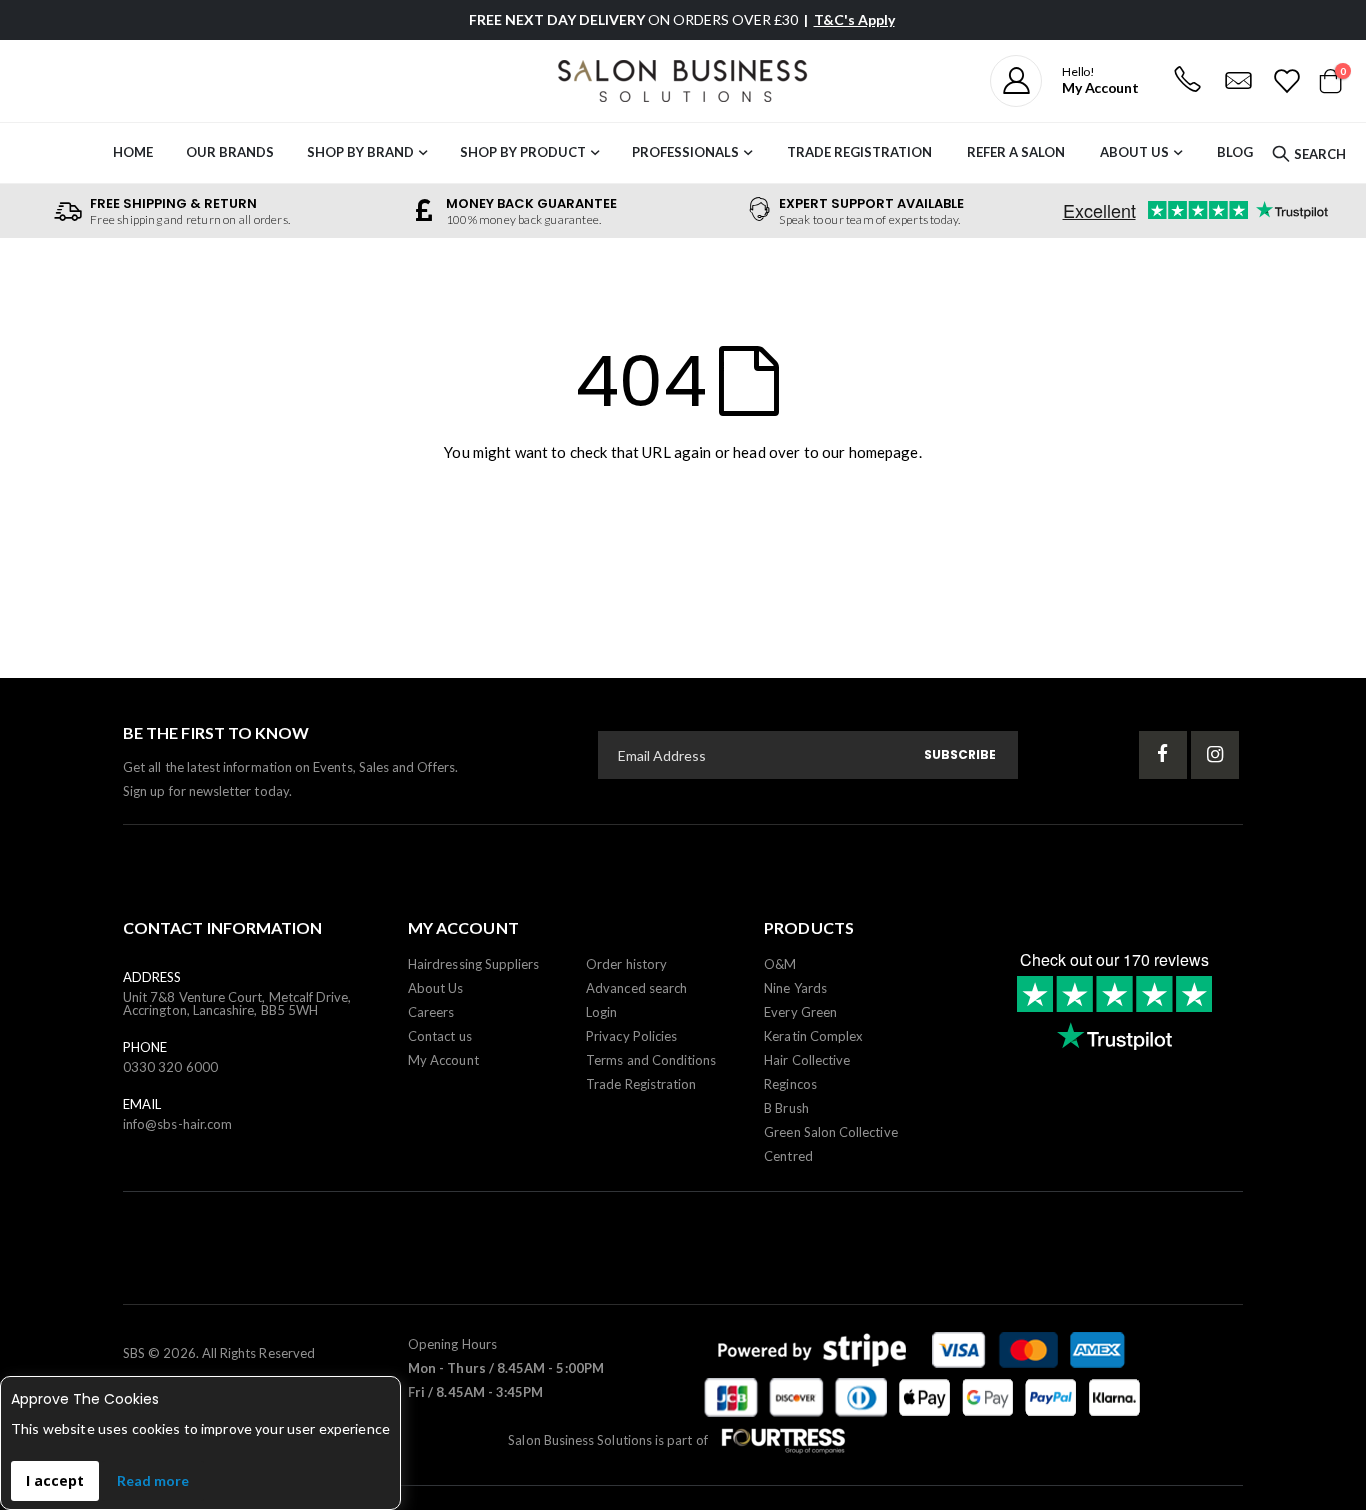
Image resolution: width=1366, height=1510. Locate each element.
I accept (55, 1480)
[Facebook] (1163, 755)
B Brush (786, 1108)
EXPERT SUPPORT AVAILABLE (871, 203)
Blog (1235, 152)
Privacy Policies (631, 1036)
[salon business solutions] (683, 81)
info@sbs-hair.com (177, 1124)
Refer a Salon (1016, 152)
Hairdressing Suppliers (473, 964)
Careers (431, 1012)
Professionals (685, 152)
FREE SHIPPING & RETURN (173, 203)
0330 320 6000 (170, 1067)
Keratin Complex (813, 1036)
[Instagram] (1215, 755)
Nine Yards (795, 988)
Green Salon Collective (830, 1132)
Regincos (790, 1084)
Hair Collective (807, 1060)
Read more (153, 1480)
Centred (788, 1156)
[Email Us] (1238, 81)
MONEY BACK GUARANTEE (531, 203)
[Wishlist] (1285, 81)
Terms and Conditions (651, 1060)
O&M (780, 964)
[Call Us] (1187, 81)
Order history (626, 964)
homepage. (885, 452)
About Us (1134, 152)
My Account (443, 1060)
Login (601, 1012)
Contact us (440, 1036)
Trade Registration (859, 152)
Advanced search (636, 988)
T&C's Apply (854, 19)
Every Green (800, 1012)
